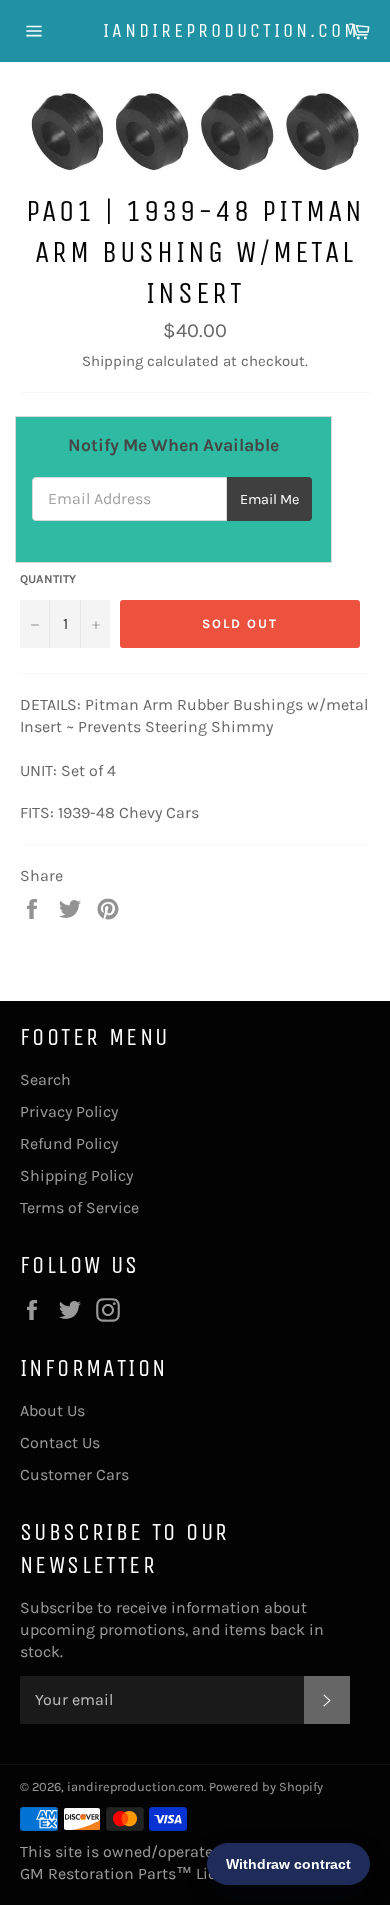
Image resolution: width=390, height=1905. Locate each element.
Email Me (269, 499)
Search (45, 1079)
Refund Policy (69, 1143)
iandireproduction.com (195, 30)
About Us (52, 1410)
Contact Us (60, 1442)
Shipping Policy (76, 1175)
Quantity (48, 579)
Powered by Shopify (266, 1786)
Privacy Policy (69, 1111)
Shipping (112, 361)
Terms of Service (79, 1207)
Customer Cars (74, 1474)
